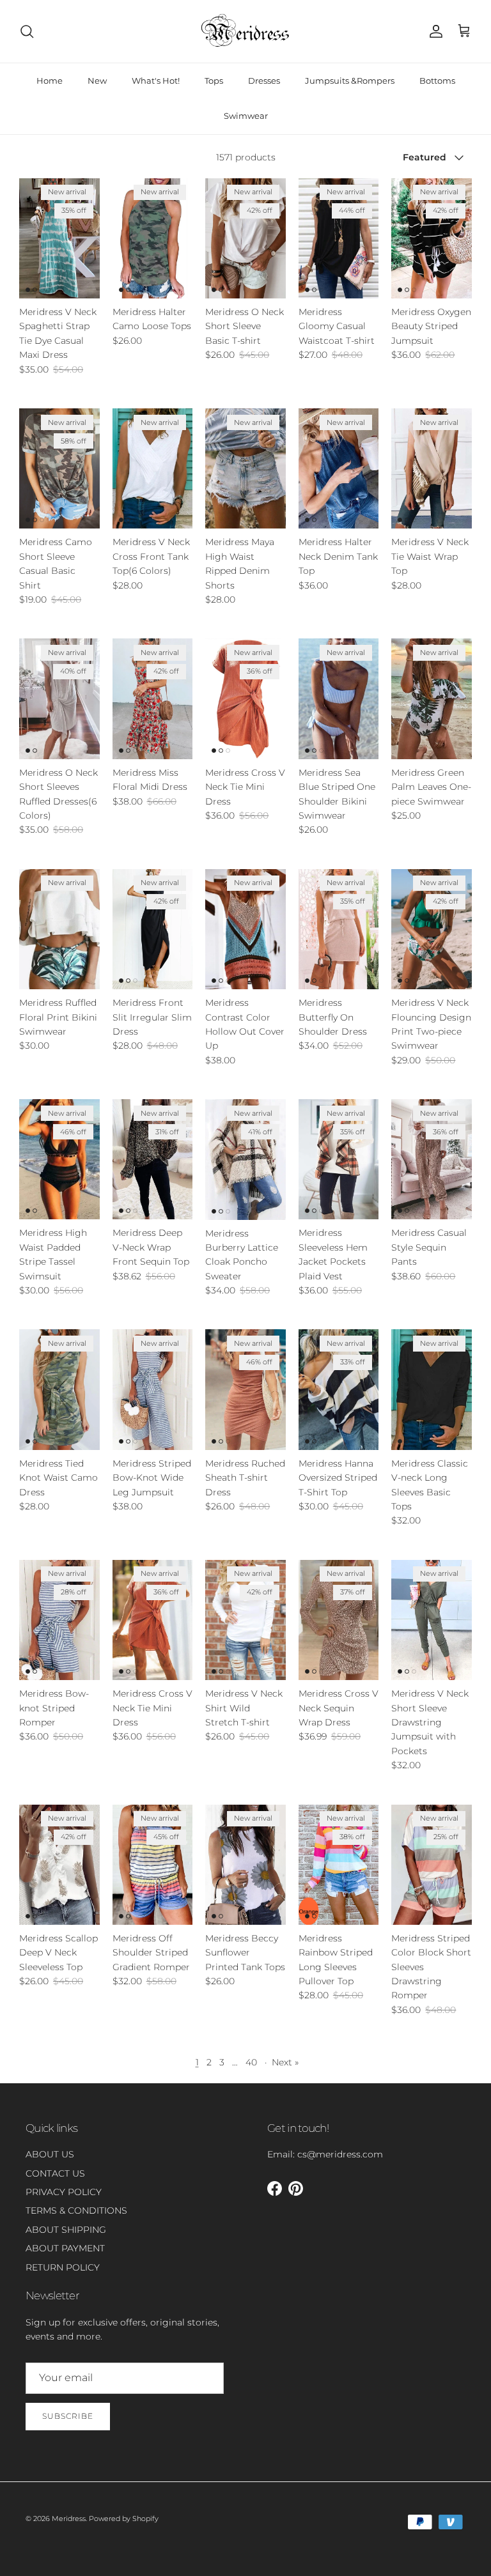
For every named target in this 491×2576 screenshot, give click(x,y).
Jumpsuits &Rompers (350, 81)
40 (251, 2062)
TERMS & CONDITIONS (76, 2210)
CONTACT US (55, 2173)
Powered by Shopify (124, 2518)
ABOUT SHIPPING (66, 2230)
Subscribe (68, 2416)
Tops (214, 81)
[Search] (27, 31)
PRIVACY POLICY (64, 2192)
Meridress (69, 2518)
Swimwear (246, 116)
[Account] (433, 31)
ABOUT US (50, 2154)
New (97, 81)
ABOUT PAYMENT (65, 2248)
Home (50, 81)
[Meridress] (245, 31)
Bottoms (437, 81)
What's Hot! (156, 81)
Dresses (264, 81)
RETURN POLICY (63, 2267)
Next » (285, 2062)
